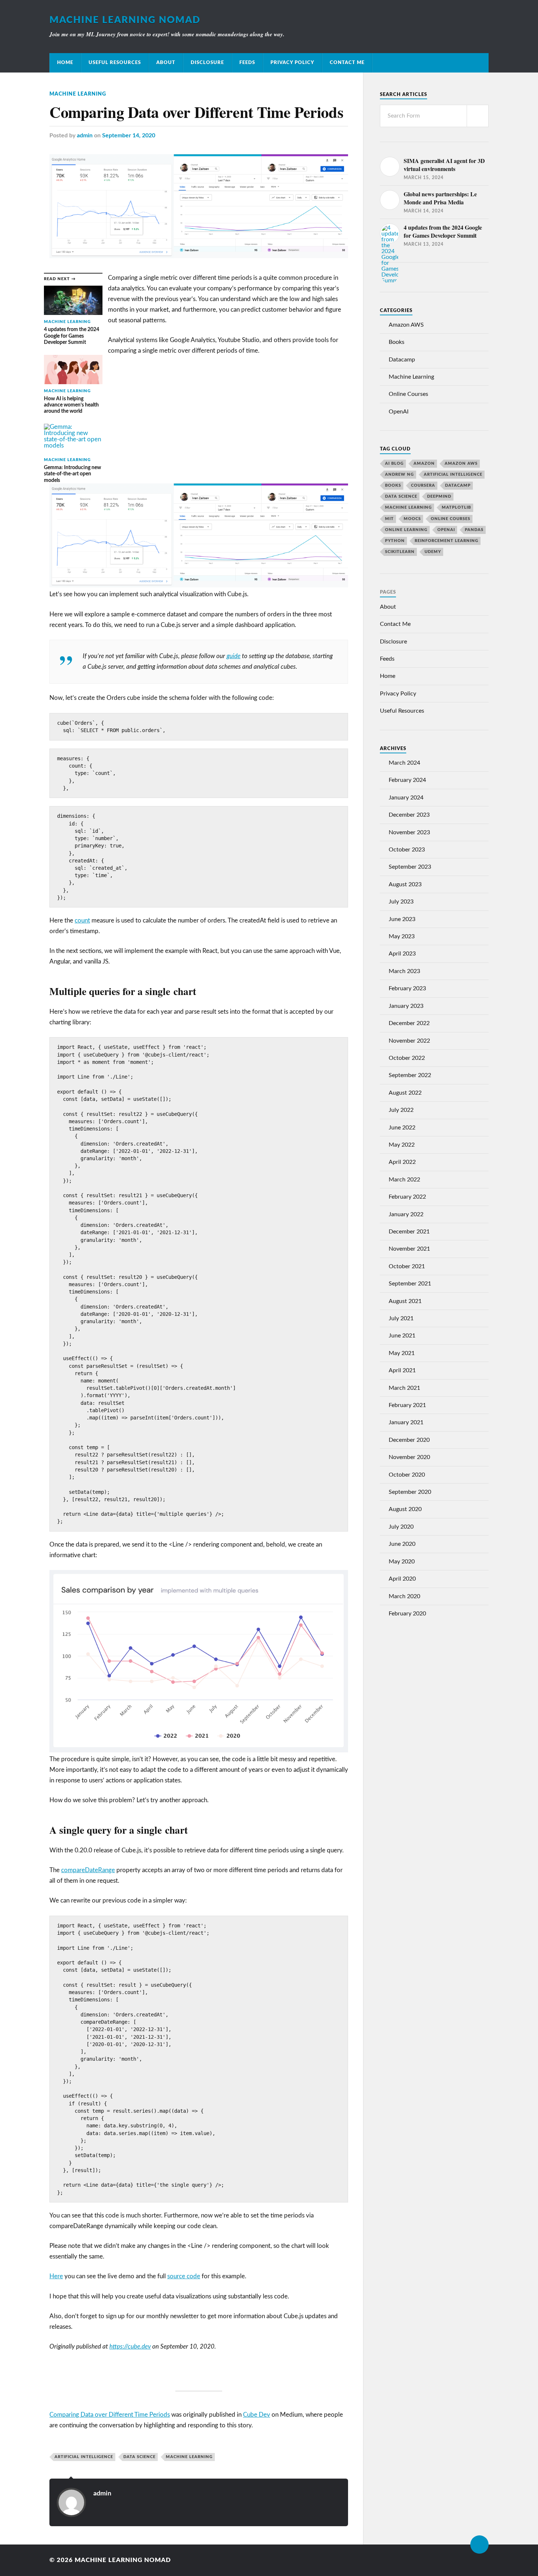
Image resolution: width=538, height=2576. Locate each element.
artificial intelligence (84, 2457)
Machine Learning (78, 94)
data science (139, 2457)
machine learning (189, 2457)
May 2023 (402, 936)
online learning (406, 530)
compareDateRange (88, 1870)
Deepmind (439, 496)
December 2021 (409, 1232)
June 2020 (402, 1544)
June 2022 (402, 1128)
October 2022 (407, 1058)
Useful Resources (115, 63)
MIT (389, 519)
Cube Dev (257, 2415)
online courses (451, 519)
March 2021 (404, 1388)
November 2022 (409, 1041)
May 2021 (402, 1353)
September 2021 (410, 1284)
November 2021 (409, 1249)
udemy (433, 552)
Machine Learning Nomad (125, 20)
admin (85, 136)
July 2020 (401, 1527)
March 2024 (404, 763)
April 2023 (402, 954)
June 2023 (402, 919)
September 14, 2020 (129, 136)
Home (65, 63)
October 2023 (407, 850)
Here (56, 2276)
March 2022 (404, 1180)
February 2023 (407, 988)
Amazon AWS (406, 325)
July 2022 (401, 1110)
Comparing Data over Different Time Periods (110, 2415)
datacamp (458, 485)
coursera (423, 485)
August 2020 (405, 1509)
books (393, 485)
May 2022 (402, 1145)
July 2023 (401, 902)
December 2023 (409, 815)
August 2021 (405, 1301)
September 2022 (410, 1075)
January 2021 (406, 1422)
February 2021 (407, 1405)
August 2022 (405, 1093)
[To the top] (479, 2545)
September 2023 (410, 867)
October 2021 (407, 1266)
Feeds (247, 63)
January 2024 (406, 798)
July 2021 (401, 1318)
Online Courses (408, 394)
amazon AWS (461, 463)
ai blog (394, 463)
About (166, 63)
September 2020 (410, 1492)
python (395, 541)
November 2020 (409, 1457)
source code (184, 2276)
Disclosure (207, 63)
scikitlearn (400, 552)
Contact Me (347, 63)
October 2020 (407, 1475)
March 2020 (404, 1596)
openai (446, 530)
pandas (474, 530)
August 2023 (405, 884)
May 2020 (402, 1562)
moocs (412, 519)
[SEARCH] (478, 116)
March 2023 (404, 971)
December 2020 (409, 1440)
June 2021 (402, 1336)
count (82, 920)
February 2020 (407, 1614)
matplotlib (456, 507)
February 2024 (407, 780)
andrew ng (399, 474)
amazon (424, 463)
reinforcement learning (447, 541)
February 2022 (407, 1197)
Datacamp (402, 360)
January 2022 (406, 1214)
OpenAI (399, 412)
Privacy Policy (292, 63)
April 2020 (402, 1579)
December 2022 (409, 1023)
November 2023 (409, 832)
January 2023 (406, 1006)
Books (397, 342)
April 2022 (402, 1162)
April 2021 (402, 1370)
